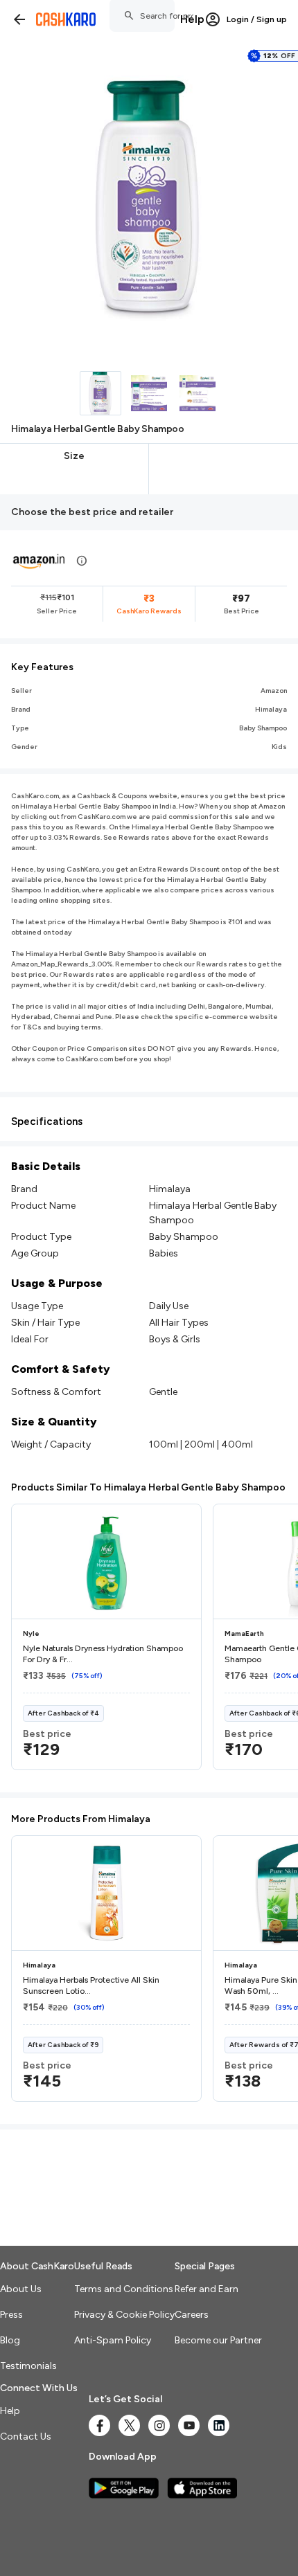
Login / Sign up (257, 19)
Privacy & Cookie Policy (124, 2315)
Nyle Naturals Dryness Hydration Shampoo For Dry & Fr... (103, 1654)
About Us (21, 2289)
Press (11, 2315)
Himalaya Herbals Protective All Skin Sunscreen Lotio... (91, 1985)
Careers (192, 2315)
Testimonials (28, 2366)
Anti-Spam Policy (113, 2340)
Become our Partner (218, 2340)
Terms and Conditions (124, 2289)
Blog (10, 2340)
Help (192, 19)
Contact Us (26, 2437)
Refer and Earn (207, 2289)
